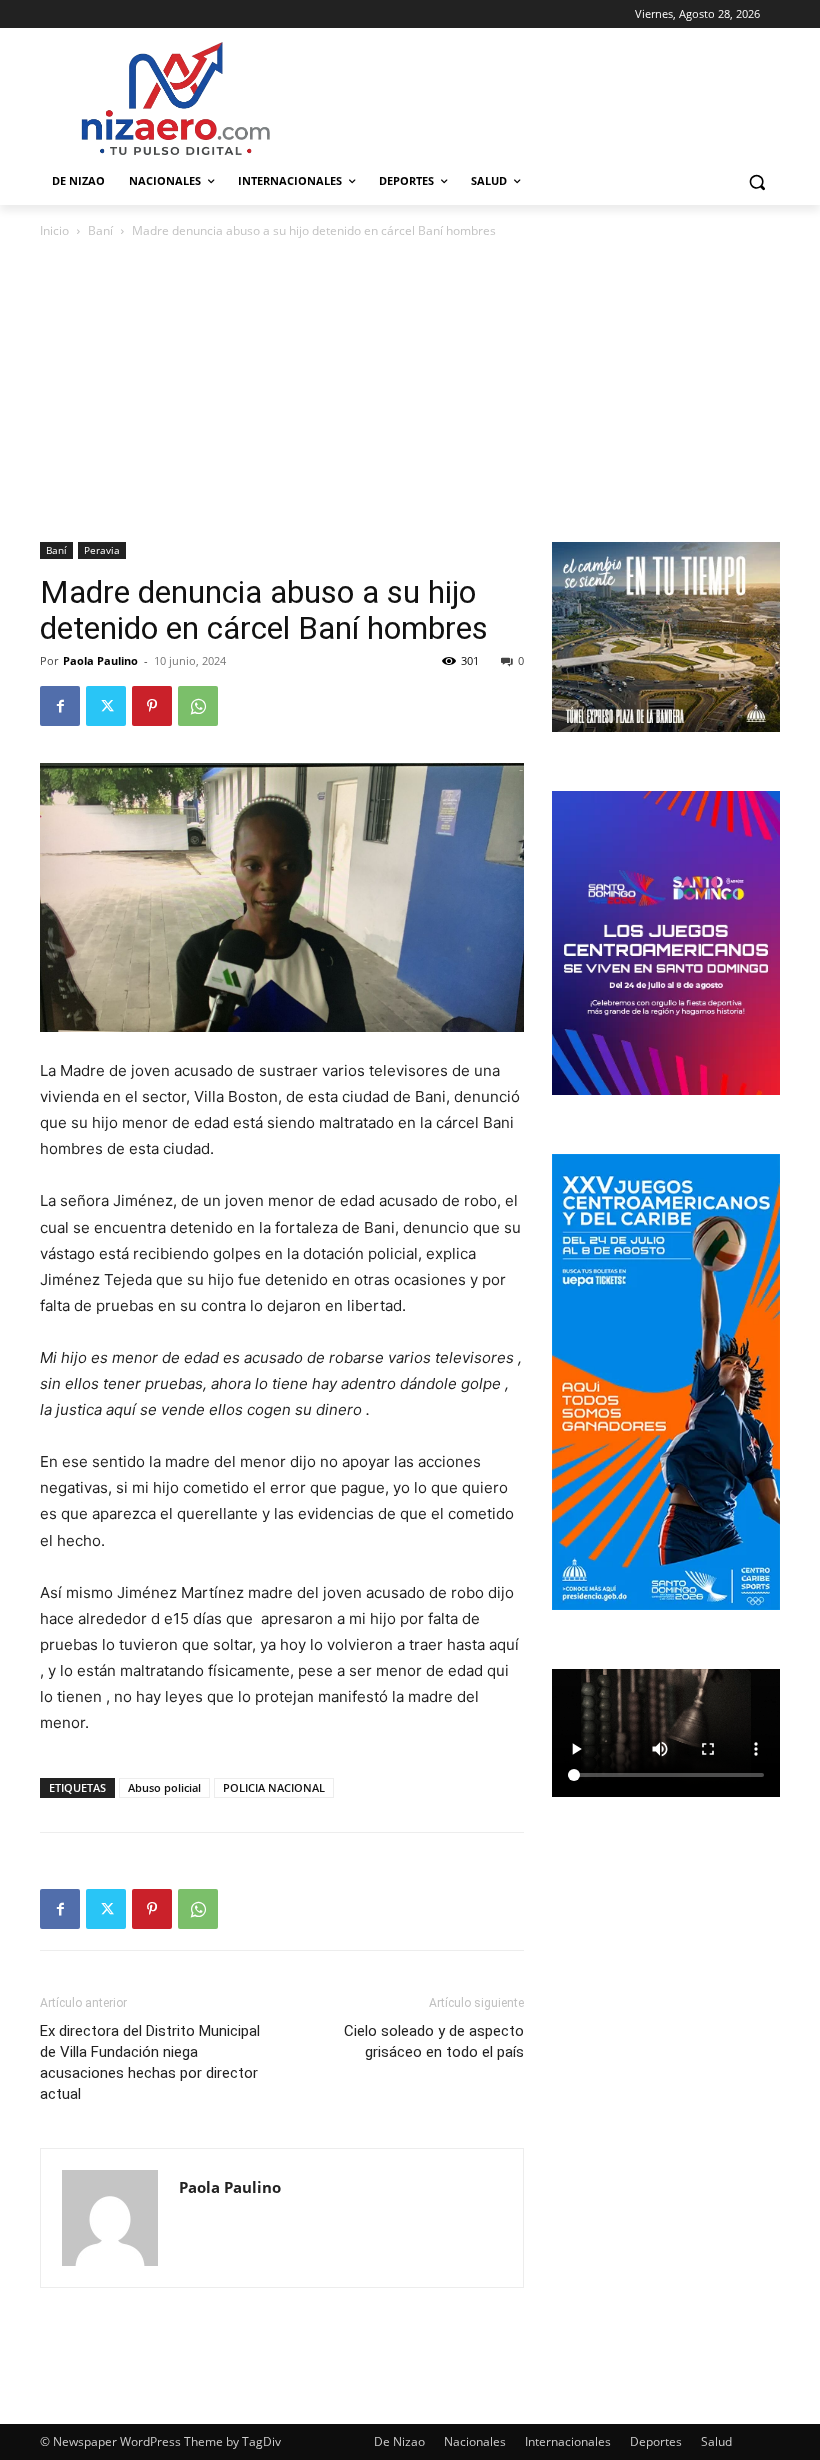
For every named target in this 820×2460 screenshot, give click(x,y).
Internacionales (568, 2441)
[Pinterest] (152, 706)
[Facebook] (60, 706)
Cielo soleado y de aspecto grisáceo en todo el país (434, 2041)
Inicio (54, 230)
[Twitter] (106, 706)
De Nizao (399, 2441)
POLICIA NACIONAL (274, 1787)
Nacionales (475, 2441)
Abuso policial (164, 1787)
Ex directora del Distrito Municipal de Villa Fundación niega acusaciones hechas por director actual (150, 2062)
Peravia (102, 550)
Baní (100, 230)
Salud (716, 2441)
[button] (756, 181)
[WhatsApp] (198, 706)
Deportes (656, 2441)
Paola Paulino (100, 660)
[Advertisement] (410, 392)
